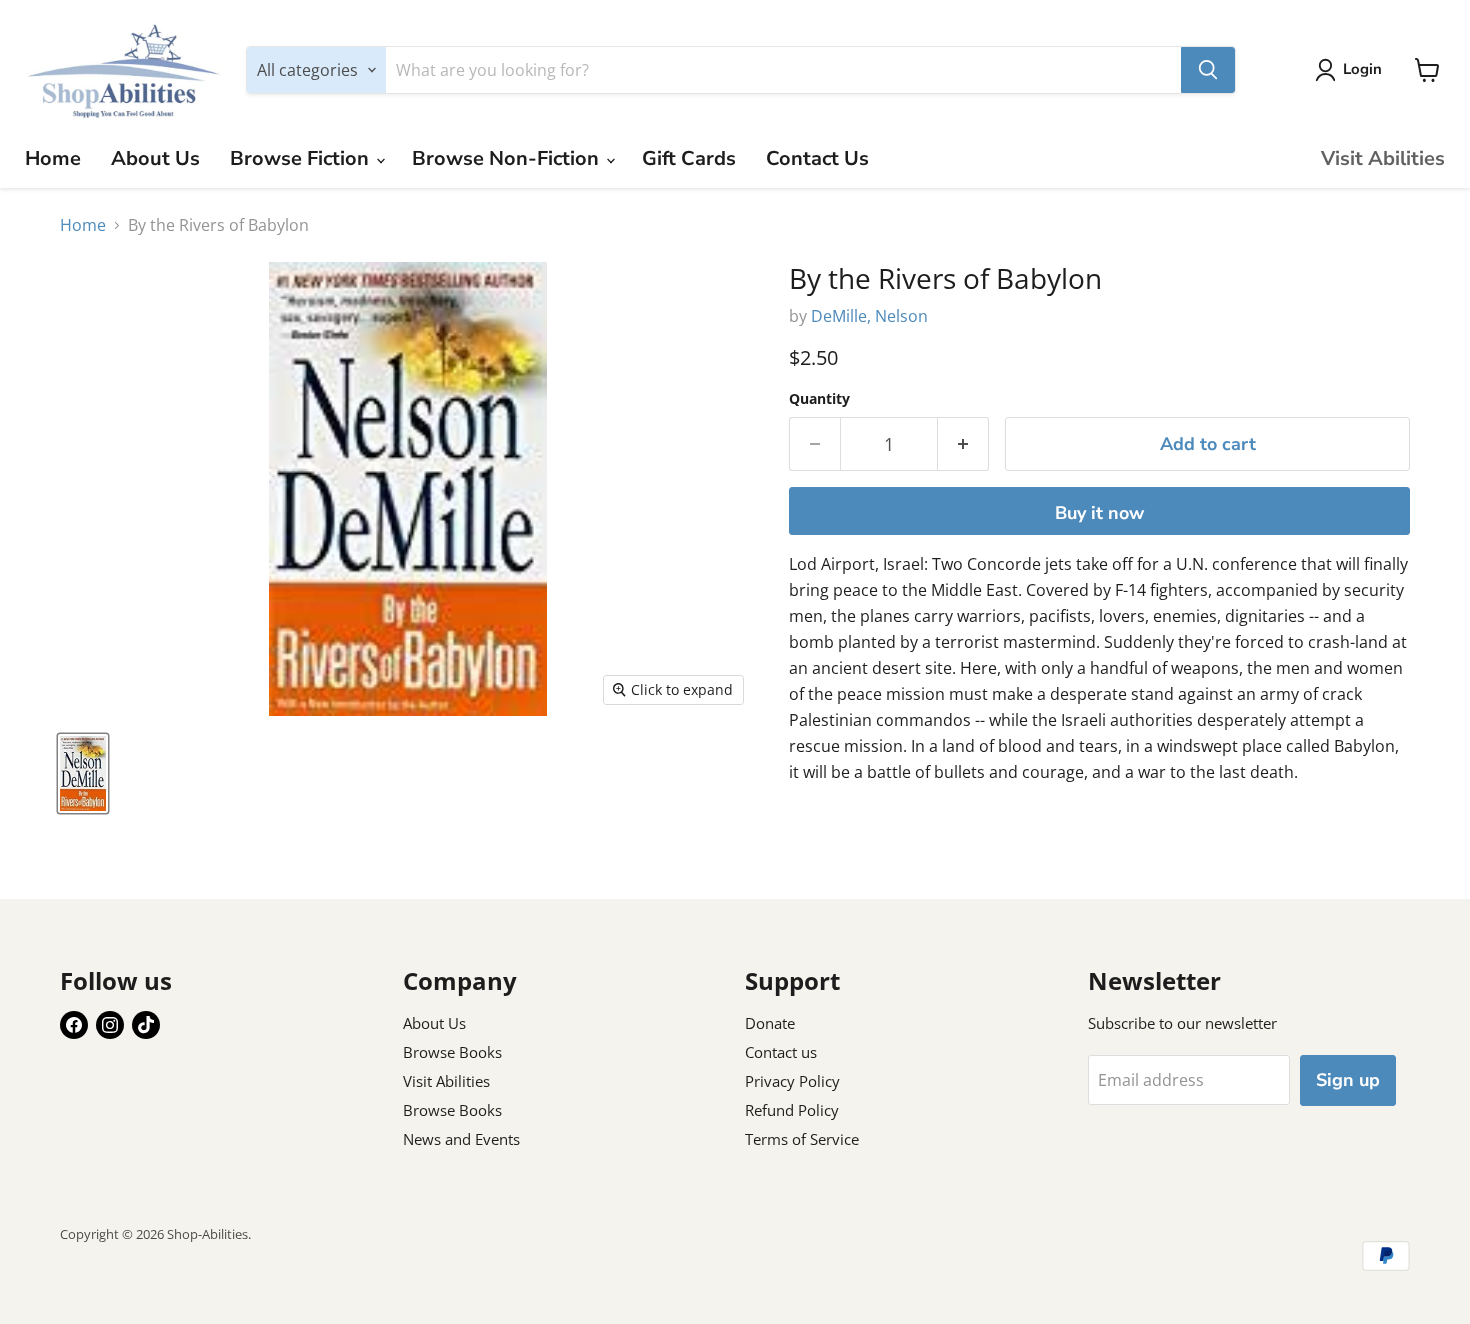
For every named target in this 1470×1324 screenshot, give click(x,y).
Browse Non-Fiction (508, 158)
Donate (770, 1023)
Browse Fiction (302, 158)
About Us (155, 158)
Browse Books (452, 1052)
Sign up (1348, 1080)
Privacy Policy (792, 1081)
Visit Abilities (1383, 158)
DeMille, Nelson (869, 316)
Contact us (781, 1052)
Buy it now (1099, 513)
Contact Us (817, 158)
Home (53, 158)
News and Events (461, 1139)
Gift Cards (689, 158)
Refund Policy (792, 1110)
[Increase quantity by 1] (963, 444)
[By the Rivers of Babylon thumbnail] (83, 773)
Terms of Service (802, 1139)
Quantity (819, 399)
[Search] (1208, 70)
